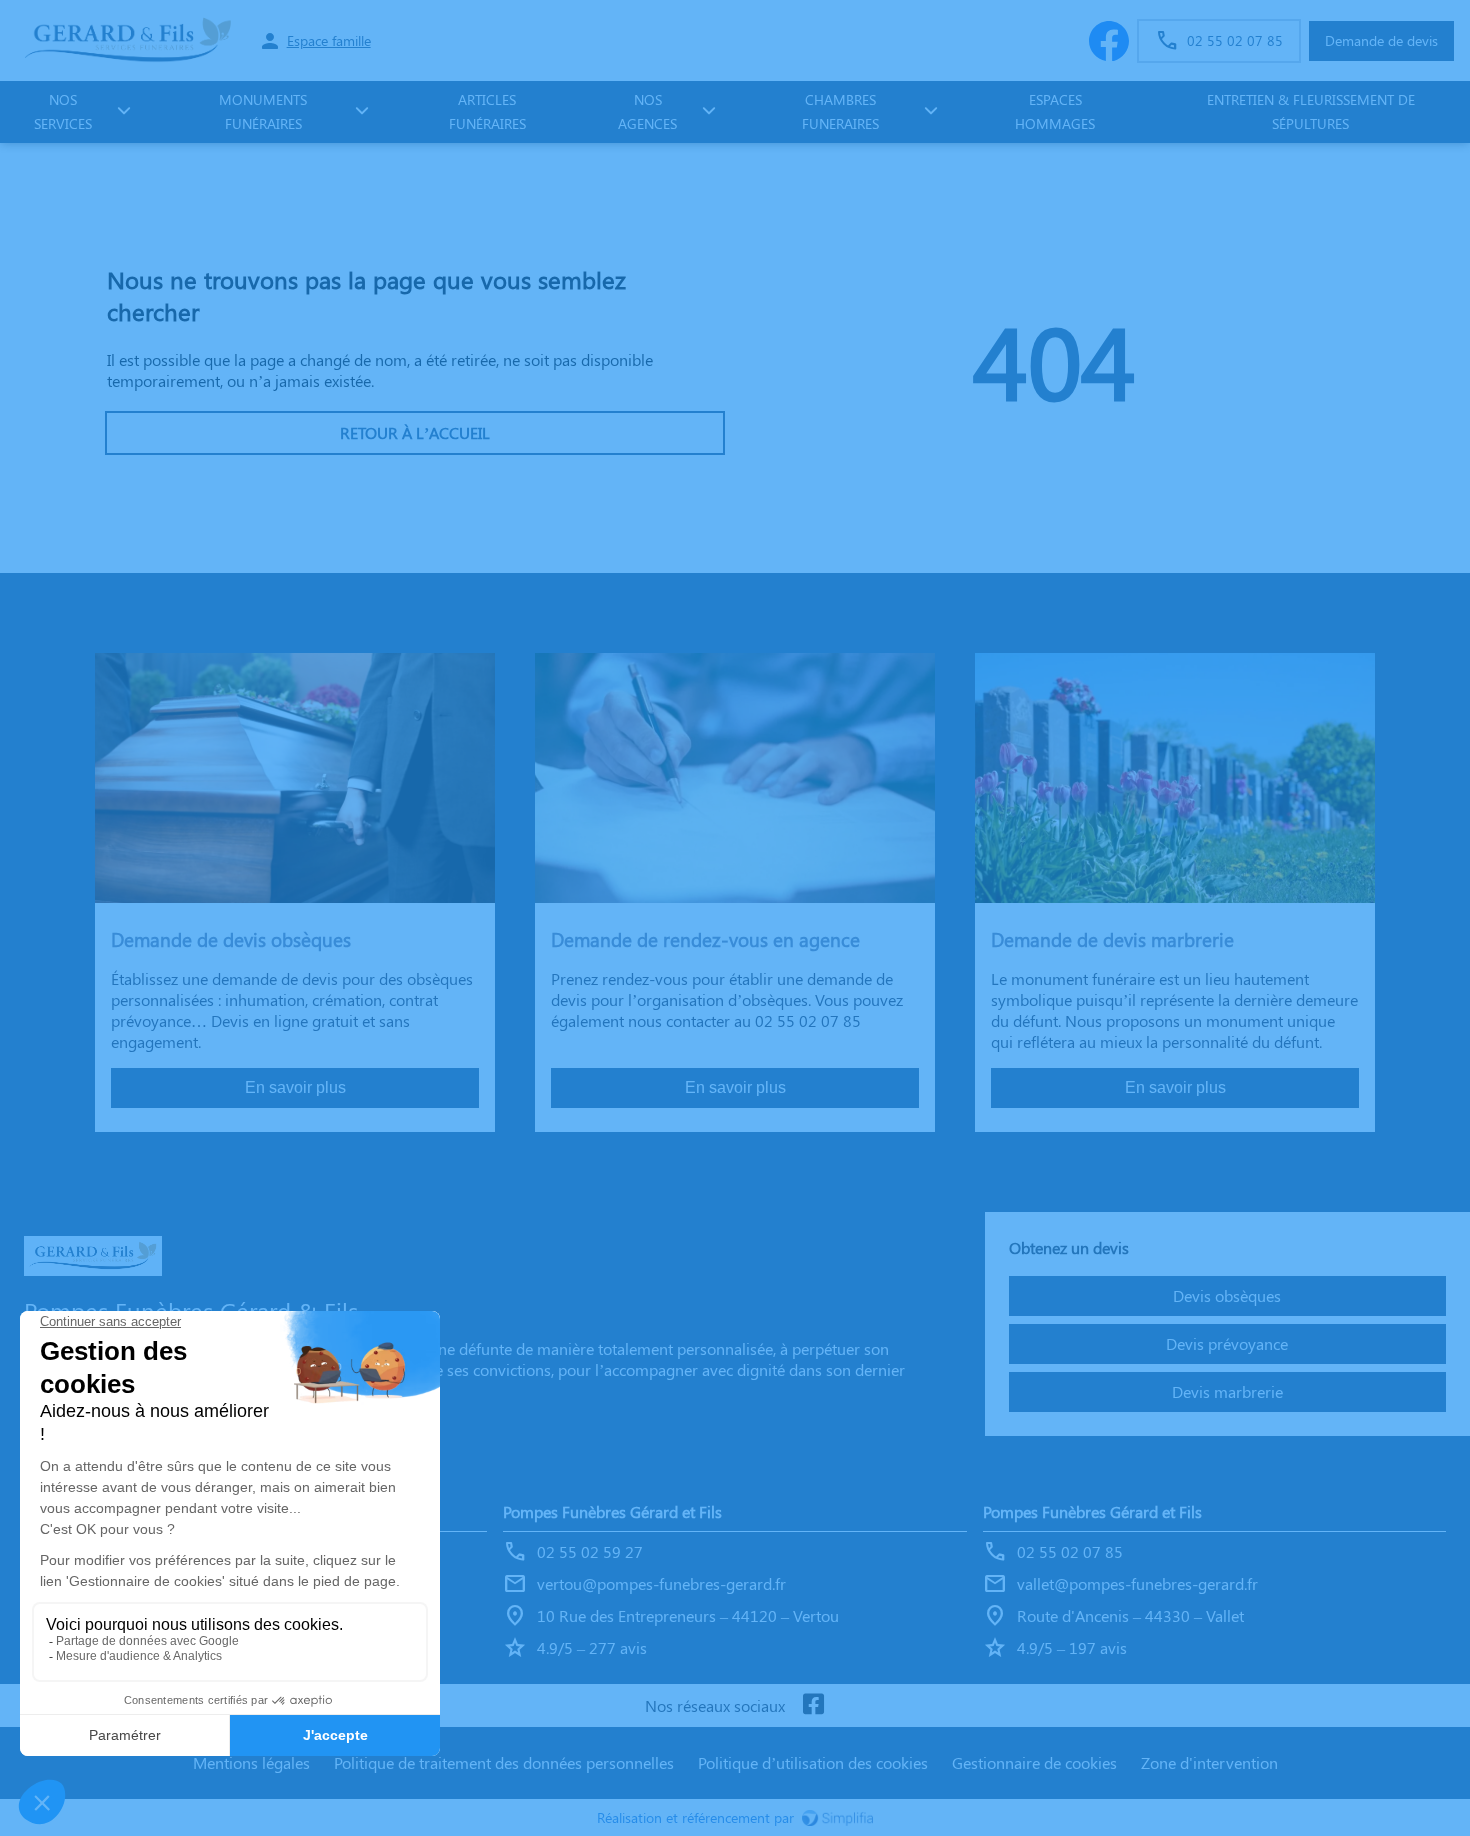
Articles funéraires (487, 112)
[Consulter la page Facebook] (813, 1705)
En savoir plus (295, 1087)
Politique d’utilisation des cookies (813, 1762)
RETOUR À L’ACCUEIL (415, 432)
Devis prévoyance (1227, 1343)
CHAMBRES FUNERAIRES (840, 112)
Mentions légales (251, 1762)
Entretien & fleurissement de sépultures (1311, 112)
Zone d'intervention (1209, 1762)
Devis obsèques (1227, 1295)
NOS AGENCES (647, 112)
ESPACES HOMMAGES (1055, 112)
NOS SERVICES (63, 112)
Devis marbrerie (1227, 1391)
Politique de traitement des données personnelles (504, 1762)
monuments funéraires (263, 112)
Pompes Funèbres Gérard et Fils (612, 1511)
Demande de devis (1381, 40)
